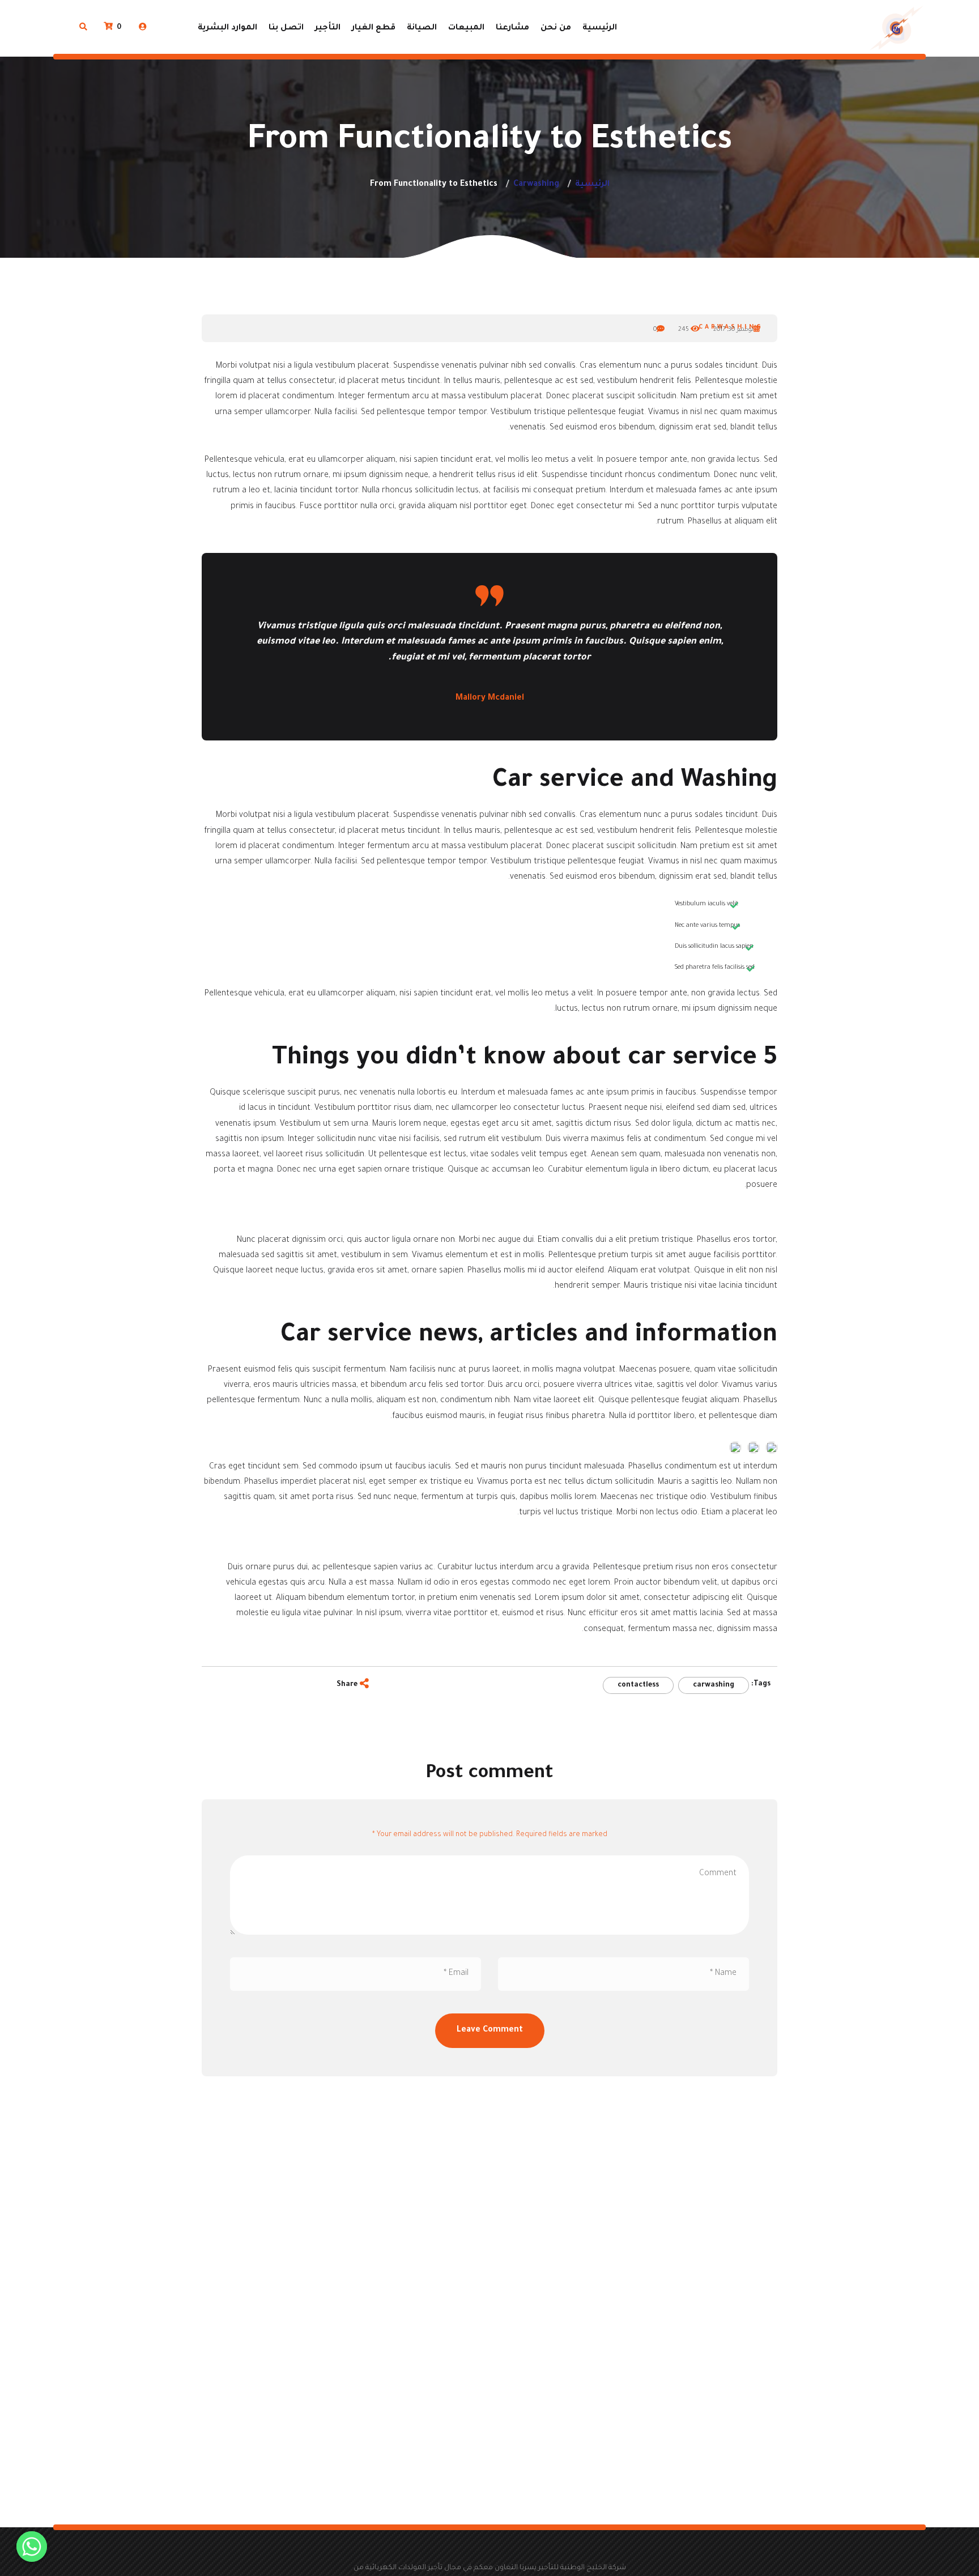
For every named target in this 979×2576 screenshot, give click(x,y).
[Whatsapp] (32, 2547)
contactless (638, 1685)
